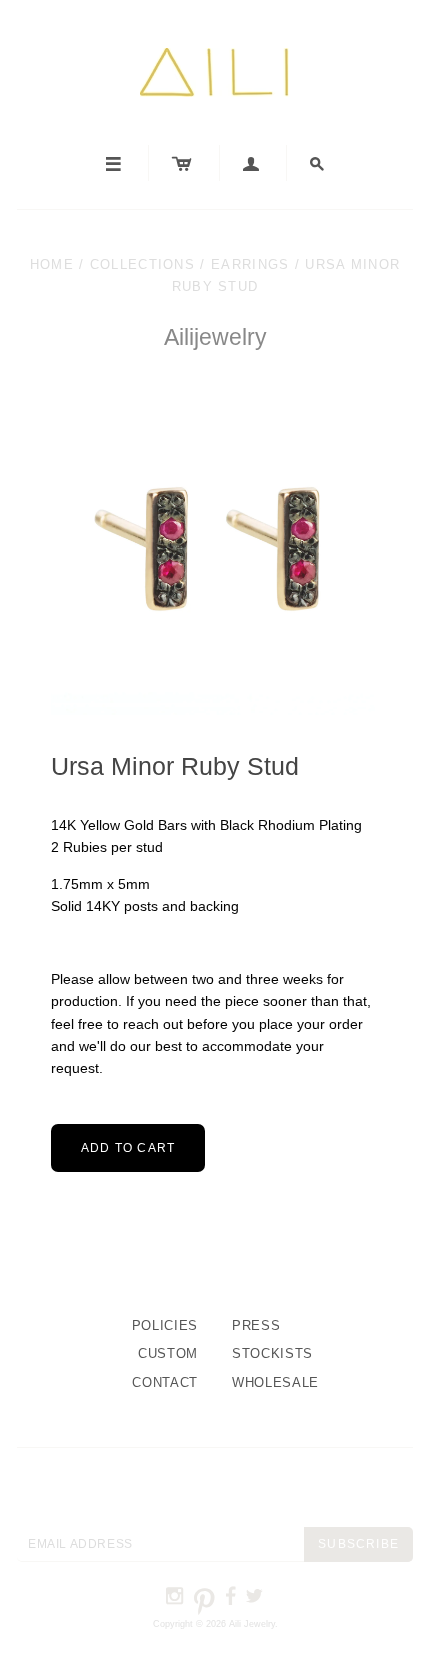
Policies (165, 1325)
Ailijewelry (215, 337)
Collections (142, 264)
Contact (165, 1382)
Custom (168, 1353)
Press (256, 1325)
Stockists (272, 1353)
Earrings (250, 264)
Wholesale (275, 1382)
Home (52, 264)
